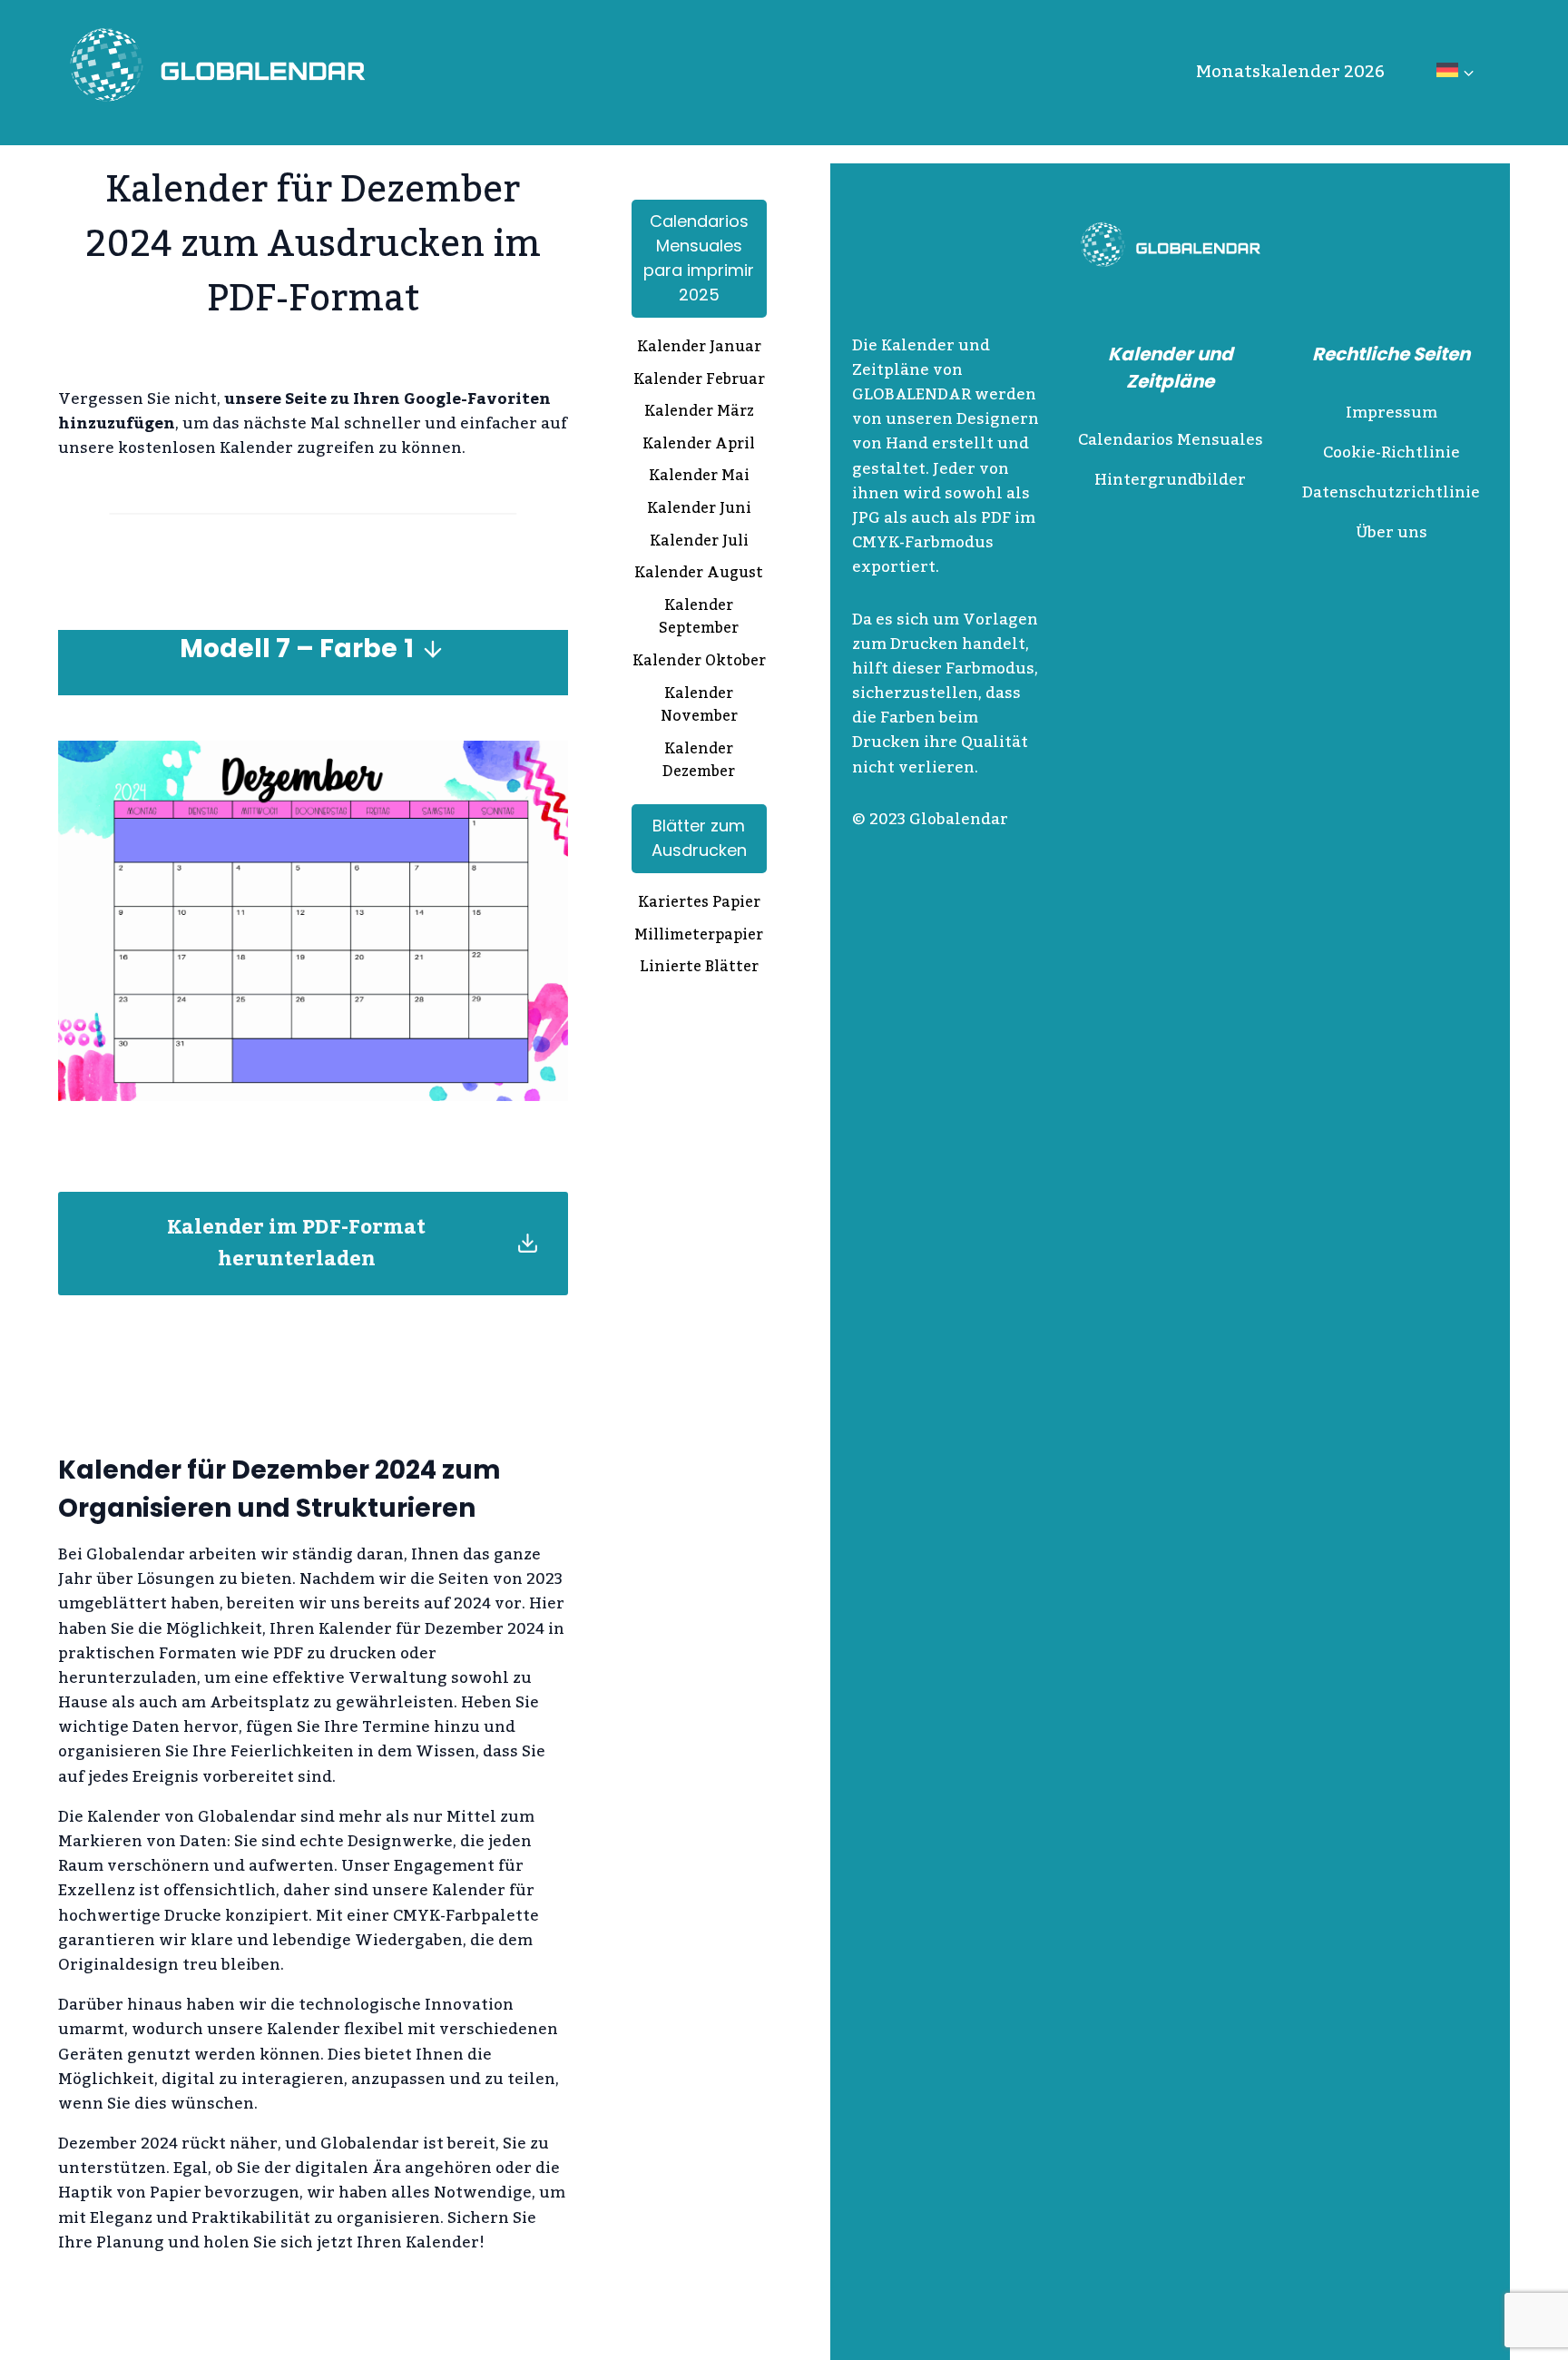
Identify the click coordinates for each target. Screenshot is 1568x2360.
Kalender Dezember (699, 762)
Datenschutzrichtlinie (1391, 493)
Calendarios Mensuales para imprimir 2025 (699, 258)
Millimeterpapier (699, 937)
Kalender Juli (699, 543)
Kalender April (699, 446)
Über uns (1392, 533)
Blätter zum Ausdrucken (699, 838)
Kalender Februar (699, 381)
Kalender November (699, 707)
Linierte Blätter (699, 969)
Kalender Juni (699, 510)
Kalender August (699, 575)
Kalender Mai (699, 477)
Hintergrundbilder (1170, 480)
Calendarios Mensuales (1171, 440)
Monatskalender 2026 (1290, 72)
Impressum (1392, 413)
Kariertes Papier (699, 904)
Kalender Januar (699, 349)
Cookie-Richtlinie (1392, 453)
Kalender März (699, 413)
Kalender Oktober (699, 663)
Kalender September (699, 619)
